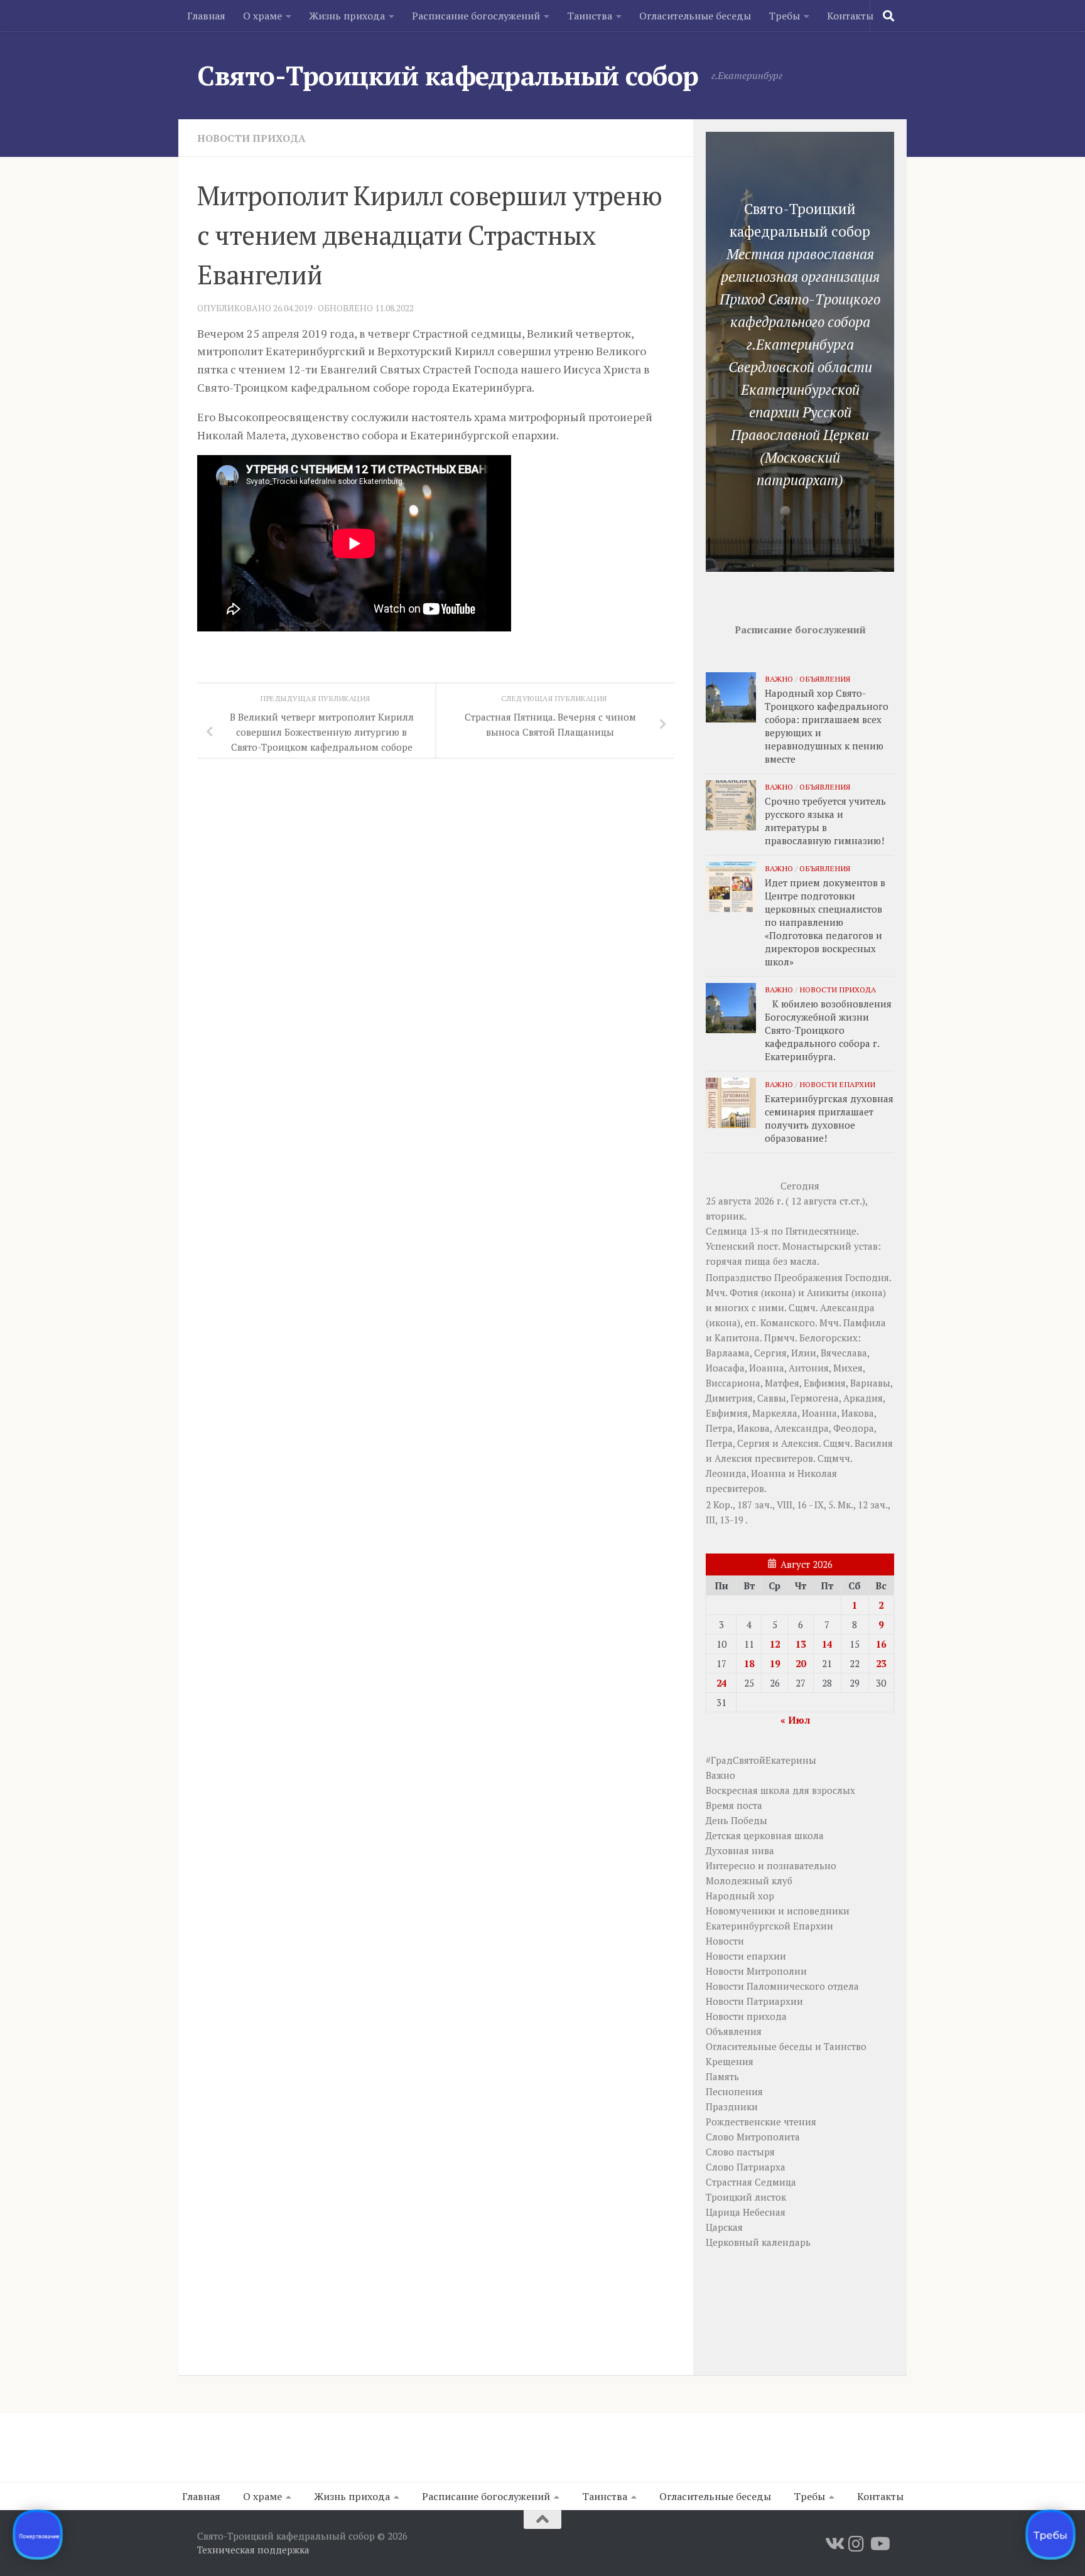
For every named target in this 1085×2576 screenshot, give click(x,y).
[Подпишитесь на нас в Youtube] (879, 2544)
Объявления (825, 679)
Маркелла (775, 1413)
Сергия (770, 1353)
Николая (817, 1473)
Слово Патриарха (746, 2167)
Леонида (726, 1473)
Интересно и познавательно (771, 1865)
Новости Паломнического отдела (782, 1986)
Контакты (850, 16)
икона (778, 1292)
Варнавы (870, 1383)
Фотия (744, 1292)
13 (801, 1644)
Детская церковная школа (765, 1835)
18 (749, 1663)
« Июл (795, 1720)
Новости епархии (837, 1084)
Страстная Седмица (751, 2182)
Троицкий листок (746, 2197)
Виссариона (733, 1383)
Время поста (734, 1805)
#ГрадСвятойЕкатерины (761, 1760)
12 (775, 1644)
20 (801, 1663)
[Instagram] (856, 2544)
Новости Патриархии (754, 2001)
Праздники (732, 2106)
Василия (874, 1443)
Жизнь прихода (347, 16)
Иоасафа (725, 1368)
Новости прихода (251, 138)
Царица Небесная (746, 2212)
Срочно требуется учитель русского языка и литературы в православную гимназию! (825, 821)
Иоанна (767, 1368)
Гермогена (815, 1398)
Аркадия (863, 1398)
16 (881, 1644)
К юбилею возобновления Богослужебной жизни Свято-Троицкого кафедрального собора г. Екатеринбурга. (828, 1030)
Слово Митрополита (753, 2137)
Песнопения (734, 2091)
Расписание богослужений (476, 16)
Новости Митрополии (756, 1971)
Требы (784, 16)
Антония (809, 1368)
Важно (779, 679)
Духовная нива (740, 1850)
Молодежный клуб (749, 1881)
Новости (725, 1941)
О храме (262, 16)
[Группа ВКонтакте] (834, 2544)
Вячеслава (844, 1353)
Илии (804, 1353)
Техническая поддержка (253, 2550)
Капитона (737, 1338)
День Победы (737, 1820)
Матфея (782, 1383)
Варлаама (728, 1353)
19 (775, 1663)
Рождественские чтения (761, 2122)
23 (881, 1663)
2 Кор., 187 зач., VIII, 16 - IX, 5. (770, 1505)
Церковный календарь (758, 2242)
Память (722, 2076)
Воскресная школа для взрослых (780, 1790)
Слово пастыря (740, 2152)
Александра (847, 1307)
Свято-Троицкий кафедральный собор (448, 75)
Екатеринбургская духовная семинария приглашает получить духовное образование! (829, 1118)
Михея (848, 1368)
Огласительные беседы (695, 16)
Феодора (854, 1428)
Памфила (865, 1323)
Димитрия (729, 1398)
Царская (724, 2227)
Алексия (800, 1443)
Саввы (772, 1398)
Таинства (590, 16)
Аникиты (828, 1292)
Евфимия (825, 1383)
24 (721, 1683)
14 (827, 1644)
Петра (719, 1428)
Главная (206, 16)
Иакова (858, 1413)
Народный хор (740, 1896)
